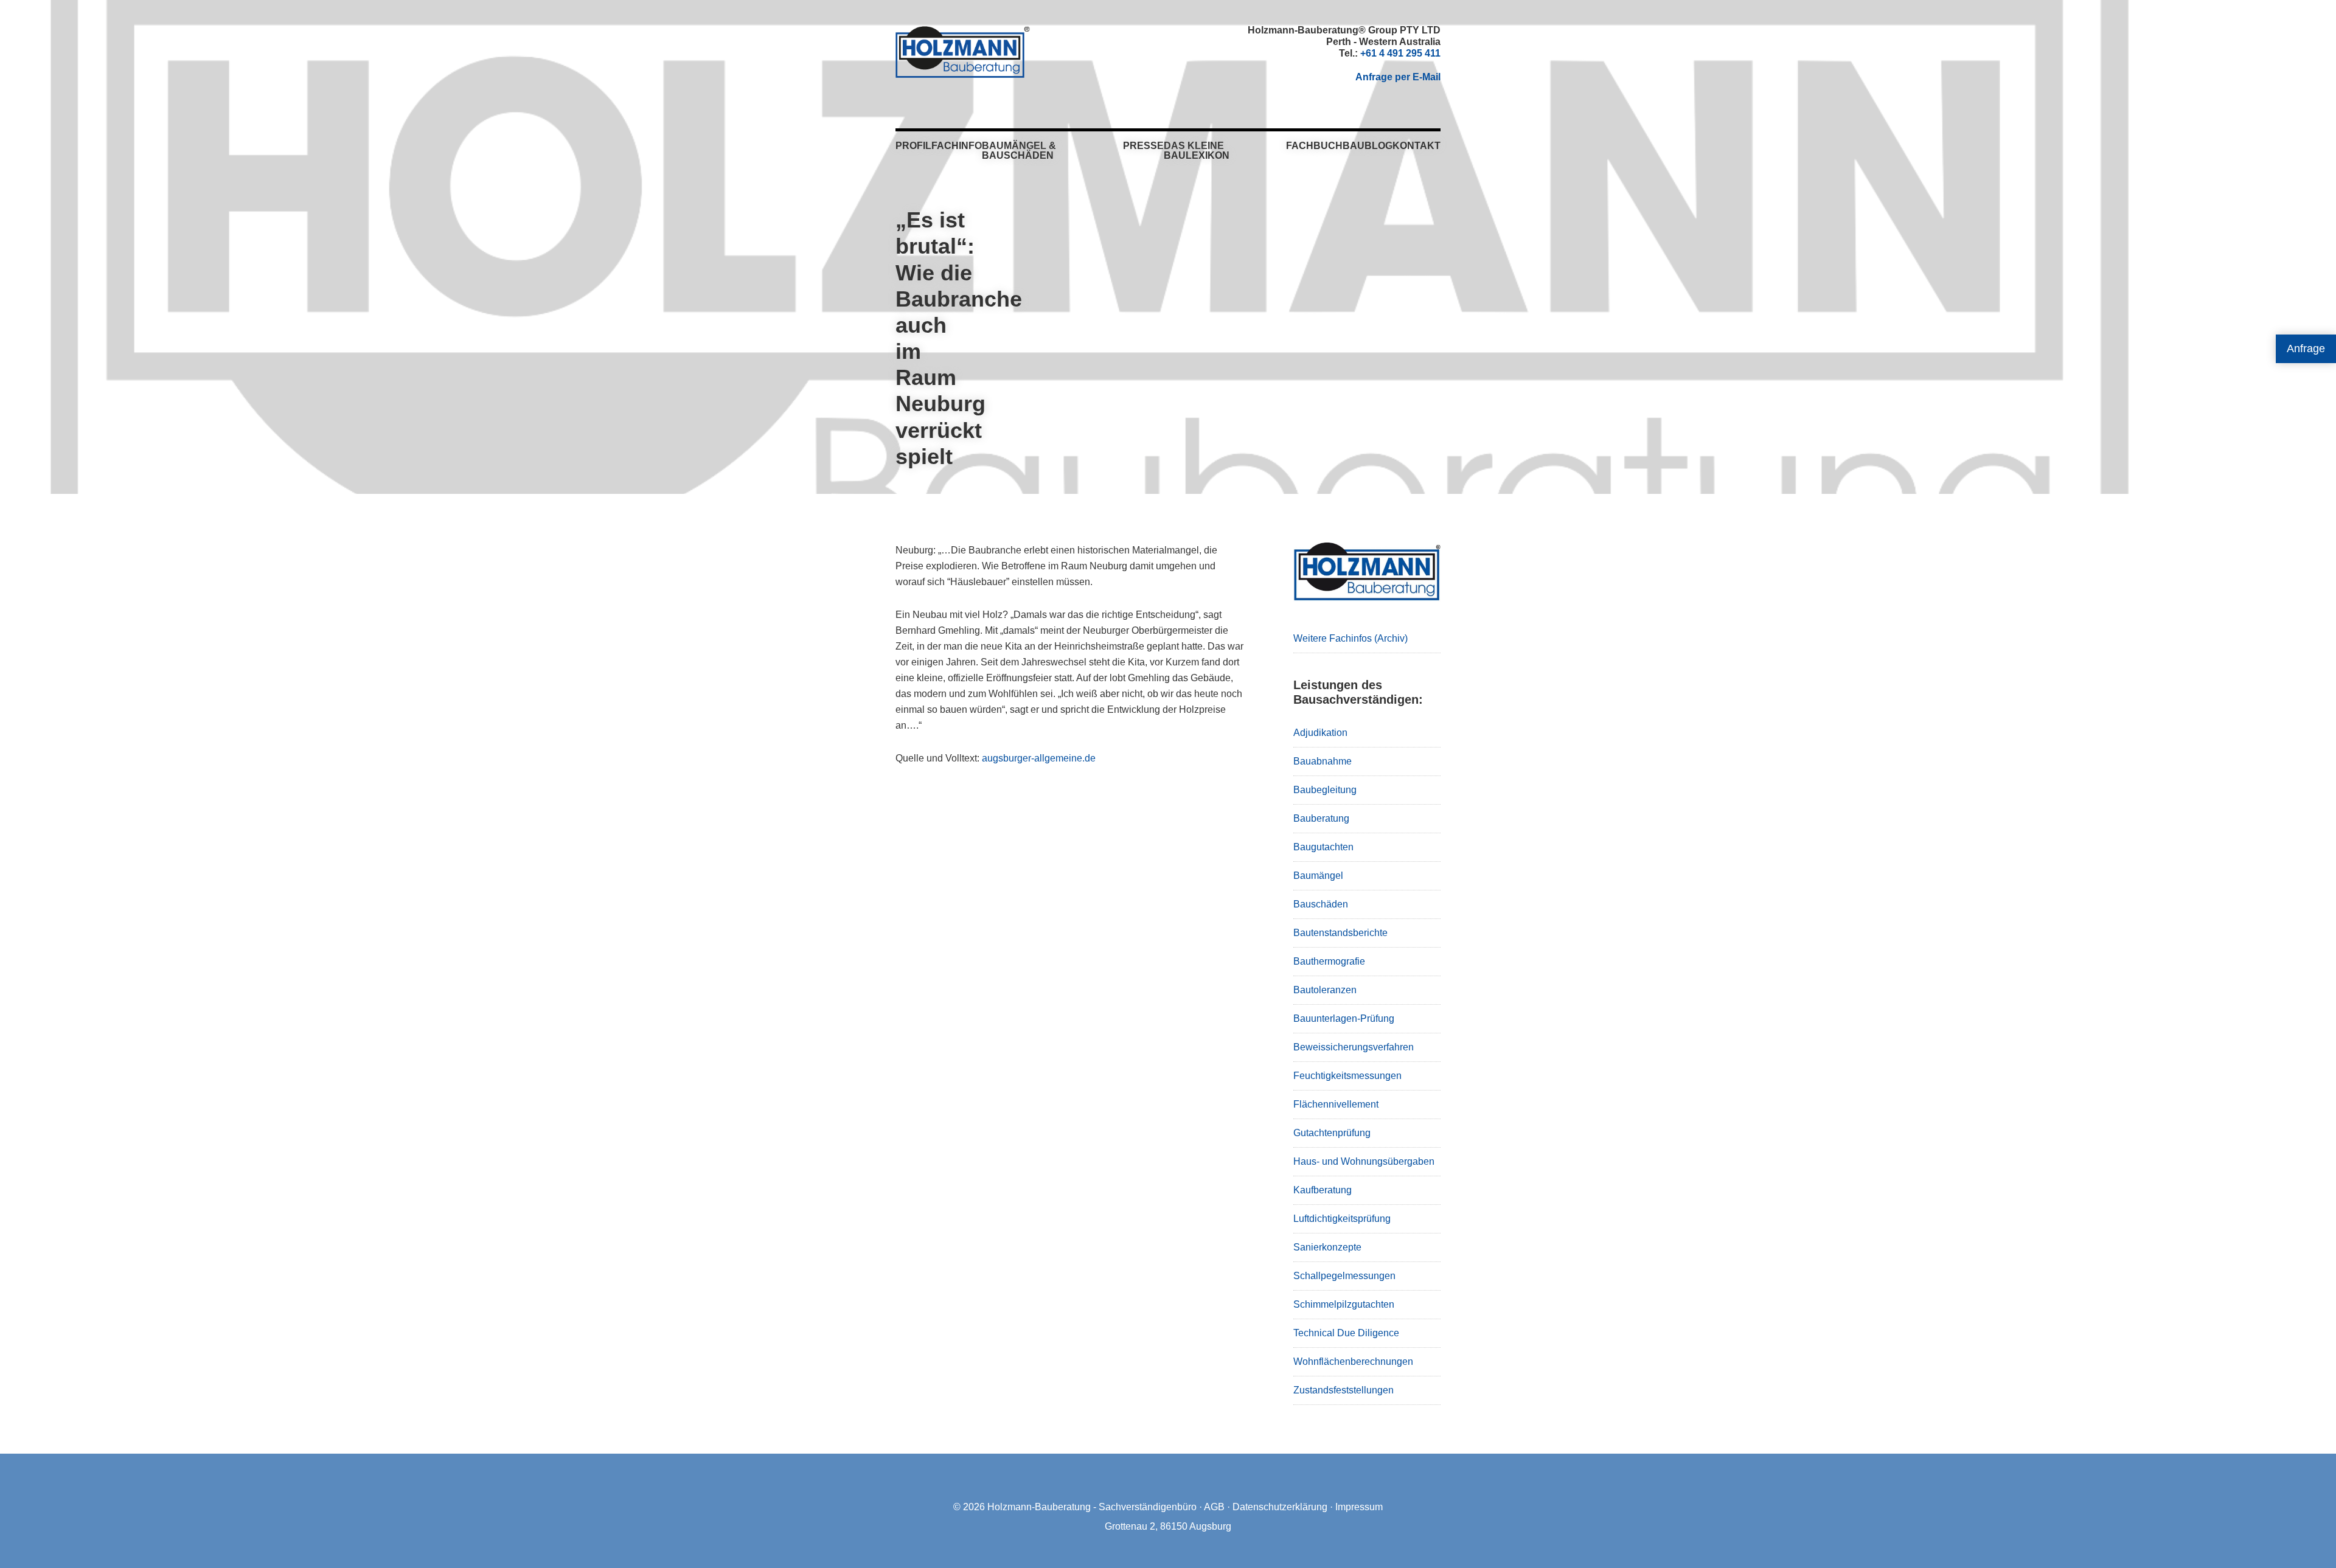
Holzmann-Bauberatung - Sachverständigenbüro (1092, 1507)
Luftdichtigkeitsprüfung (1342, 1219)
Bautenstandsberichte (1340, 933)
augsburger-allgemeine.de (1039, 758)
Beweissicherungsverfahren (1354, 1047)
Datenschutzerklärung (1280, 1507)
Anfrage (2306, 349)
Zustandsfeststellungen (1344, 1390)
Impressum (1359, 1507)
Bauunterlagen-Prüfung (1344, 1018)
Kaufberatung (1323, 1190)
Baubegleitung (1325, 790)
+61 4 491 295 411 (1400, 53)
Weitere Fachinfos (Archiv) (1350, 638)
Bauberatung (1321, 818)
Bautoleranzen (1325, 990)
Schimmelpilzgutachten (1344, 1304)
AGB (1214, 1507)
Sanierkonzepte (1327, 1247)
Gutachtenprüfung (1332, 1133)
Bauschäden (1321, 904)
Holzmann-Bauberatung (963, 52)
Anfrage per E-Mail (1398, 77)
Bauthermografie (1329, 961)
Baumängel (1318, 876)
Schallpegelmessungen (1344, 1276)
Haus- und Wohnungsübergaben (1364, 1161)
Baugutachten (1323, 847)
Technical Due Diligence (1346, 1333)
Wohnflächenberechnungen (1353, 1362)
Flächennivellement (1336, 1104)
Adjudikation (1320, 733)
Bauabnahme (1323, 761)
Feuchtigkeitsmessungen (1347, 1076)
